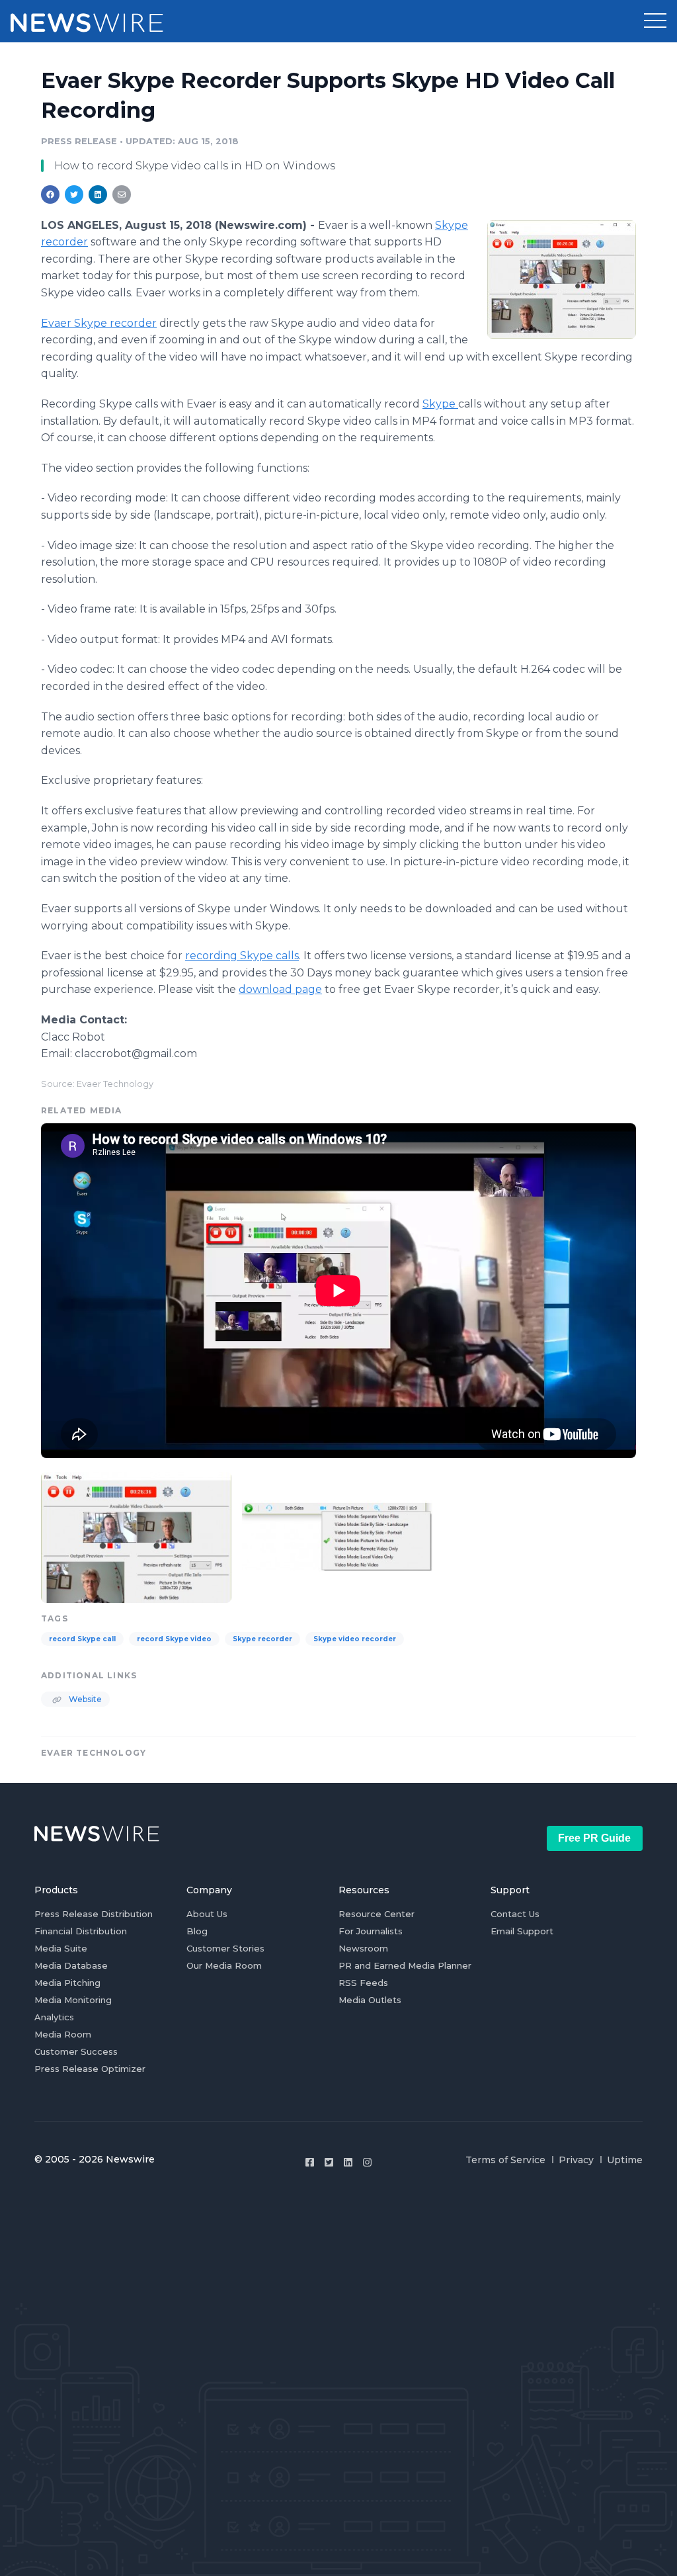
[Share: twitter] (74, 194)
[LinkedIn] (348, 2162)
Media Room (63, 2034)
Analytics (54, 2017)
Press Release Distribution (94, 1914)
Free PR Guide (594, 1838)
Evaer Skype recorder (99, 323)
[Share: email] (122, 194)
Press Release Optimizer (90, 2069)
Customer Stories (225, 1948)
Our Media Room (224, 1965)
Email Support (522, 1931)
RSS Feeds (363, 1983)
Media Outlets (370, 2000)
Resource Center (377, 1914)
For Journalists (371, 1931)
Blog (197, 1931)
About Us (207, 1914)
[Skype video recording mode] (337, 1536)
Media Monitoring (73, 2000)
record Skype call (82, 1639)
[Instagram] (367, 2162)
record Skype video (174, 1639)
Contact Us (515, 1914)
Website (84, 1699)
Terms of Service (505, 2160)
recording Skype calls (242, 956)
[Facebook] (310, 2162)
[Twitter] (329, 2162)
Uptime (625, 2160)
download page (280, 989)
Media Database (71, 1965)
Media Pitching (67, 1983)
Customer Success (76, 2051)
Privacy (576, 2160)
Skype (440, 404)
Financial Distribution (81, 1931)
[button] (655, 21)
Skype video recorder (355, 1639)
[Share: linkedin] (98, 194)
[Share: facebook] (50, 194)
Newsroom (363, 1948)
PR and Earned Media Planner (405, 1965)
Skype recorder (262, 1639)
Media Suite (61, 1948)
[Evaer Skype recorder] (562, 279)
